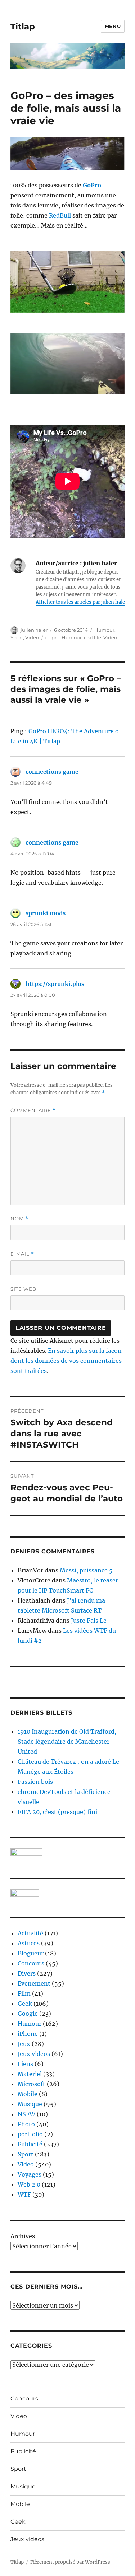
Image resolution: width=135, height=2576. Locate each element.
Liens (25, 2064)
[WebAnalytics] (67, 1893)
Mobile (28, 2094)
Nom (19, 1219)
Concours (31, 1963)
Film (24, 1993)
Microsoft (31, 2084)
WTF (24, 2194)
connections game (52, 772)
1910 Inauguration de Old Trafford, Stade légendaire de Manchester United (67, 1742)
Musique (30, 2104)
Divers (27, 1973)
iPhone (28, 2034)
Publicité (30, 2144)
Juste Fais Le (89, 1621)
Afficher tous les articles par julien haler (81, 602)
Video (32, 637)
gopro (52, 637)
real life (93, 637)
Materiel (30, 2074)
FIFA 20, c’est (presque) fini (57, 1812)
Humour (104, 630)
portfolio (30, 2134)
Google (28, 2014)
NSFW (26, 2114)
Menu (113, 26)
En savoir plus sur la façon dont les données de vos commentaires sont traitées (66, 1361)
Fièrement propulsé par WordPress (70, 2562)
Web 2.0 (29, 2184)
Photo (26, 2124)
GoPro (92, 185)
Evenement (34, 1983)
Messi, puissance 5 (86, 1570)
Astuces (29, 1943)
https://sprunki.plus (55, 984)
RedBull (60, 215)
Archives (23, 2236)
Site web (23, 1289)
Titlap (23, 27)
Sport (17, 637)
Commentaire (33, 1110)
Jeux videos (34, 2054)
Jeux (24, 2044)
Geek (25, 2004)
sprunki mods (46, 913)
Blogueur (31, 1953)
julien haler (34, 630)
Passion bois (35, 1782)
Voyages (30, 2174)
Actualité (30, 1933)
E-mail (22, 1254)
